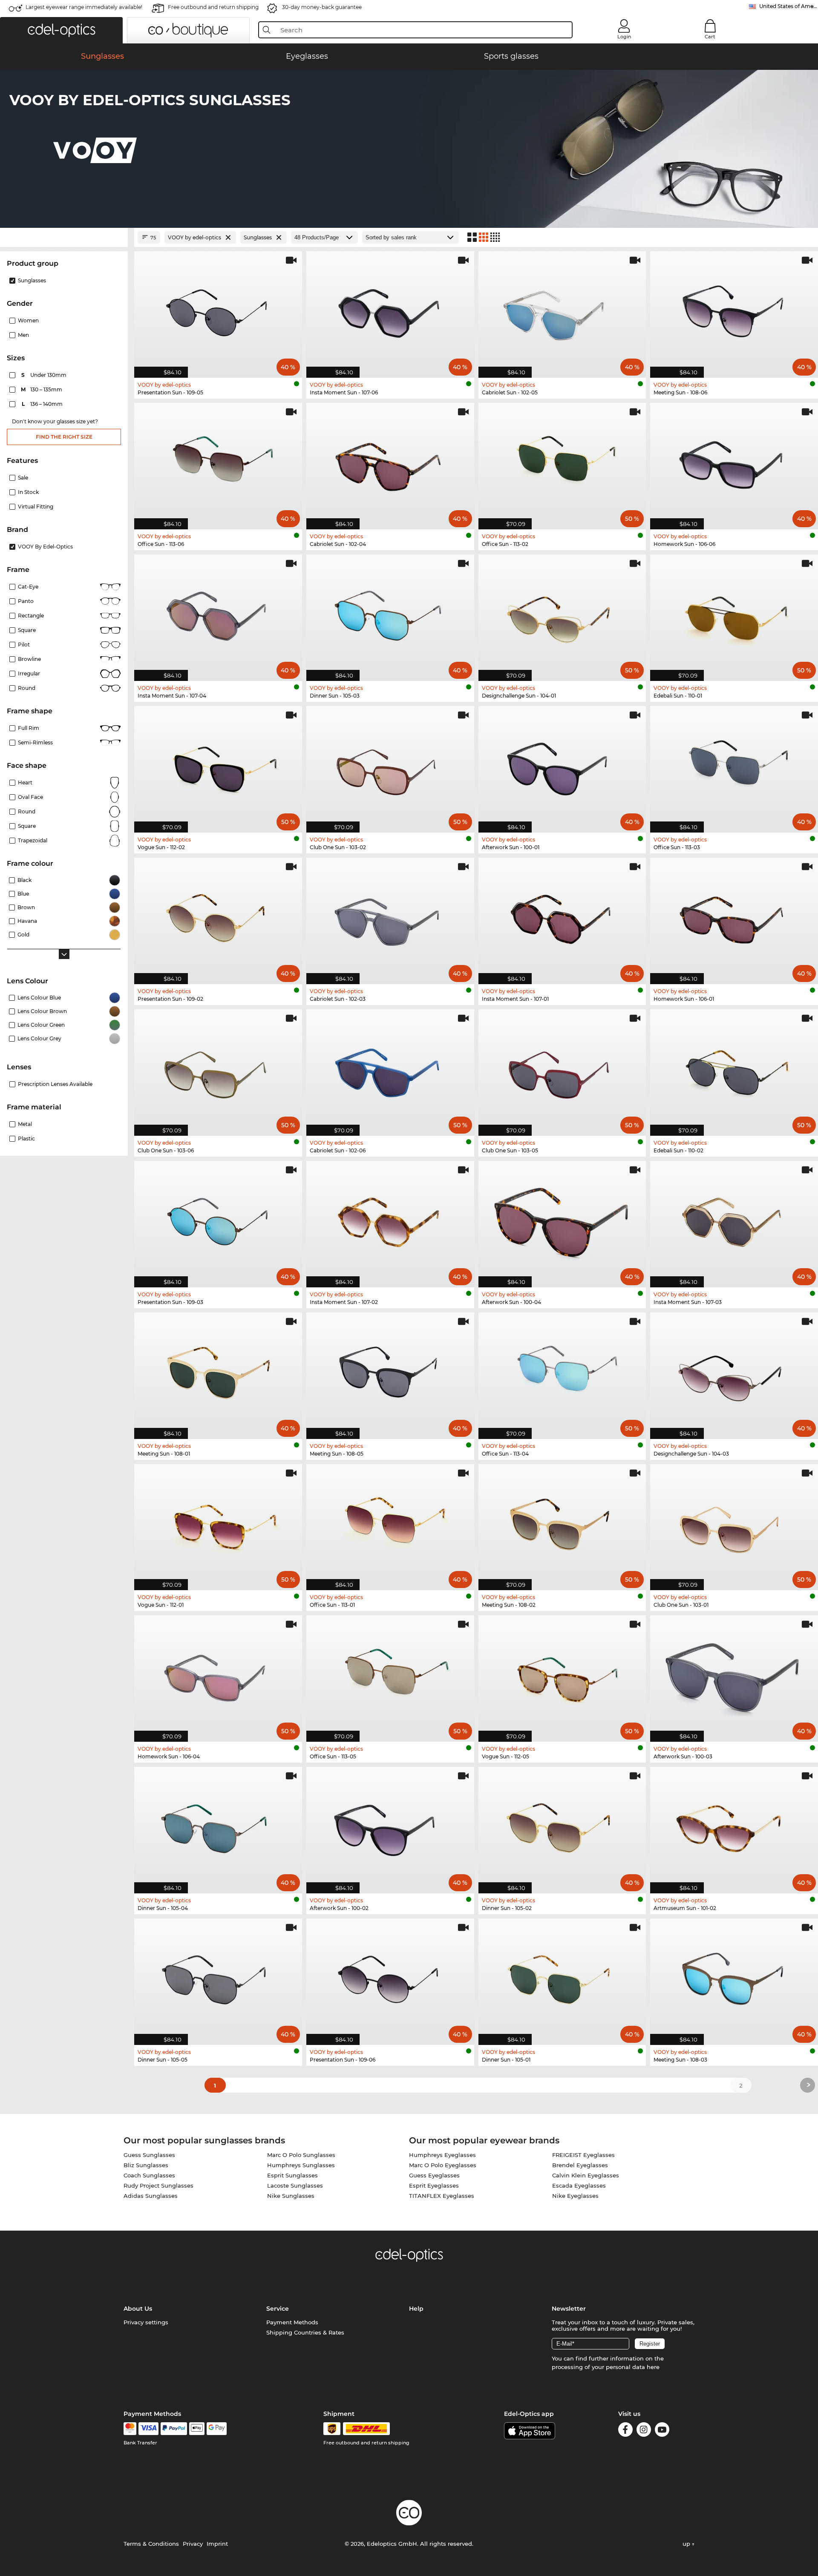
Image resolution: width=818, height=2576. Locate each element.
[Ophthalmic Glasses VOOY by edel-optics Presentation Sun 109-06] (390, 1977)
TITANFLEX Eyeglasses (442, 2196)
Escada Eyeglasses (579, 2185)
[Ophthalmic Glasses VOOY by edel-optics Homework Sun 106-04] (218, 1674)
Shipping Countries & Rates (305, 2332)
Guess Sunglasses (149, 2155)
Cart (710, 37)
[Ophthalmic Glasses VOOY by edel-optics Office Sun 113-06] (218, 462)
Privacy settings (146, 2322)
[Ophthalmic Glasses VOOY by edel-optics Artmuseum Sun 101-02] (734, 1826)
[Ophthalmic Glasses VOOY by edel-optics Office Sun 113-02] (562, 462)
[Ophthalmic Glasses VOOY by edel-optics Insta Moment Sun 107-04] (218, 613)
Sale (23, 478)
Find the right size (64, 437)
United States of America (789, 6)
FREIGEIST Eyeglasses (583, 2155)
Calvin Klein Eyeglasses (586, 2175)
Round (27, 811)
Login (624, 37)
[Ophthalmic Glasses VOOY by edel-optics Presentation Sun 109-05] (218, 310)
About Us (138, 2309)
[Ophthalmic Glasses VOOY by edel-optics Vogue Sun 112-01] (218, 1523)
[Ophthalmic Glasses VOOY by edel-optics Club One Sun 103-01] (734, 1523)
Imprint (217, 2544)
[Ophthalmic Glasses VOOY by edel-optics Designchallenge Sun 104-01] (562, 613)
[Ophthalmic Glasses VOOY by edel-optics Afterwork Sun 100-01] (562, 765)
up (687, 2544)
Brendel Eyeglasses (580, 2165)
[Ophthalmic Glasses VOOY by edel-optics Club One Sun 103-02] (390, 765)
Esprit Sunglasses (292, 2175)
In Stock (28, 492)
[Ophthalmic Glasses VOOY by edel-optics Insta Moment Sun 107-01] (562, 916)
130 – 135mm (42, 389)
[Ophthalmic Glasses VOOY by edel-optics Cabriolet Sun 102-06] (390, 1068)
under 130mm (45, 375)
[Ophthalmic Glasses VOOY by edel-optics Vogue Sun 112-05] (562, 1674)
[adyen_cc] (130, 2429)
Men (23, 335)
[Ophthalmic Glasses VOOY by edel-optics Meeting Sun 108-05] (390, 1371)
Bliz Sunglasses (146, 2165)
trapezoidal (33, 840)
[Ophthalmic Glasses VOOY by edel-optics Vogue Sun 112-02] (218, 765)
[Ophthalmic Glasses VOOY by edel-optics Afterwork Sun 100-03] (734, 1674)
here (653, 2367)
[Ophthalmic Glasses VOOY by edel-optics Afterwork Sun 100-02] (390, 1826)
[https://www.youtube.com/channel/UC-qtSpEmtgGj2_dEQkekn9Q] (662, 2431)
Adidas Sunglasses (151, 2196)
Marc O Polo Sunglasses (301, 2155)
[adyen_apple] (197, 2429)
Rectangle (31, 616)
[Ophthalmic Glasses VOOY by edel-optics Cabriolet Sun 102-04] (390, 462)
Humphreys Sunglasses (301, 2165)
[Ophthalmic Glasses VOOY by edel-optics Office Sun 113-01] (390, 1523)
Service (278, 2309)
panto (26, 601)
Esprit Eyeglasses (434, 2185)
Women (28, 320)
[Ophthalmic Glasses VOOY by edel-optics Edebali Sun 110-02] (734, 1068)
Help (416, 2309)
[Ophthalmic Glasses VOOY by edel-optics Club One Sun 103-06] (218, 1068)
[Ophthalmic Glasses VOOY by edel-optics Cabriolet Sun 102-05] (562, 310)
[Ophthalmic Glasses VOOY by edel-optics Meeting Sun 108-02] (562, 1523)
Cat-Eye (28, 587)
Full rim (29, 728)
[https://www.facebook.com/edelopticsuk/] (625, 2431)
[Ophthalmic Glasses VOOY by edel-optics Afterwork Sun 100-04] (562, 1220)
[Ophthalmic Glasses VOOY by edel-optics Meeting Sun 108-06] (734, 310)
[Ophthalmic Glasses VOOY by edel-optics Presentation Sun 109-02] (218, 916)
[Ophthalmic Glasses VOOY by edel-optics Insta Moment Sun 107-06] (390, 310)
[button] (61, 30)
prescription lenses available (55, 1084)
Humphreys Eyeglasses (442, 2155)
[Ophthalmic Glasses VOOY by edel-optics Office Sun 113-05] (390, 1674)
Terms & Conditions (151, 2544)
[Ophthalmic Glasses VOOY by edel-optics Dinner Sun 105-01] (562, 1977)
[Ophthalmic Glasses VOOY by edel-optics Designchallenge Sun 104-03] (734, 1371)
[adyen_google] (217, 2429)
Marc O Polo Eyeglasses (443, 2165)
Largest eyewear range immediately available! (84, 7)
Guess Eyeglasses (434, 2175)
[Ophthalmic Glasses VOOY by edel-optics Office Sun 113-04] (562, 1371)
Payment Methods (292, 2322)
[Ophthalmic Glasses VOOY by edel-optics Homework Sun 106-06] (734, 462)
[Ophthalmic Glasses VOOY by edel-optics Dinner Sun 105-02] (562, 1826)
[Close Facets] (64, 237)
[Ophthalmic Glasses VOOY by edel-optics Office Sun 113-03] (734, 765)
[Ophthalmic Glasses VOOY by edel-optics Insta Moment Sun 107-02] (390, 1220)
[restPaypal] (174, 2429)
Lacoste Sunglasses (295, 2185)
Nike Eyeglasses (575, 2196)
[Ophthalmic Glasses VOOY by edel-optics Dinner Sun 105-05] (218, 1977)
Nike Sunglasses (291, 2196)
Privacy (193, 2544)
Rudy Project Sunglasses (158, 2185)
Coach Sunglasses (149, 2175)
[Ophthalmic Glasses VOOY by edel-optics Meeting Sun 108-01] (218, 1371)
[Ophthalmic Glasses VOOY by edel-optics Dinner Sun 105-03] (390, 613)
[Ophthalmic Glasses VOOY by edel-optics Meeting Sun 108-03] (734, 1977)
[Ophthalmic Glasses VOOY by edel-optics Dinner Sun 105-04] (218, 1826)
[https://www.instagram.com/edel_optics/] (644, 2431)
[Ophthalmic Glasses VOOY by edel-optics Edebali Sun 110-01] (734, 613)
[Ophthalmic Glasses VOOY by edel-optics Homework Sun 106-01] (734, 916)
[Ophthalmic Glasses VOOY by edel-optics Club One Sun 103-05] (562, 1068)
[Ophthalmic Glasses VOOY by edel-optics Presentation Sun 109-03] (218, 1220)
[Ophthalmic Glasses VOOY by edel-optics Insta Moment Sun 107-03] (734, 1220)
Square (27, 630)
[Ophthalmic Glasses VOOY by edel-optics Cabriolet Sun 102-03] (390, 916)
